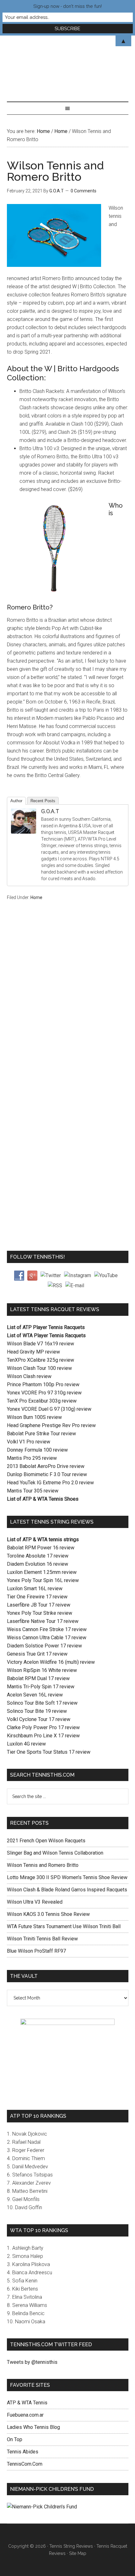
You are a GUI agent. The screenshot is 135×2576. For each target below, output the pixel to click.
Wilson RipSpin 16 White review (42, 1670)
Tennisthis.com (68, 62)
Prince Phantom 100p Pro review (43, 1385)
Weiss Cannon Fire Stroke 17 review (47, 1629)
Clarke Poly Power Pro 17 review (43, 1727)
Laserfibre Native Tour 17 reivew (43, 1621)
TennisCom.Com (25, 2464)
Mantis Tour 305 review (33, 1491)
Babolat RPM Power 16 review (41, 1548)
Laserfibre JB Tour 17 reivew (39, 1605)
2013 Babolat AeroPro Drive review (46, 1466)
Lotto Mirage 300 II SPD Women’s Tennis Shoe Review (67, 1877)
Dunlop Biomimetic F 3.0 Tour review (47, 1474)
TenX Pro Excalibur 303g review (42, 1401)
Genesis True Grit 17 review (37, 1654)
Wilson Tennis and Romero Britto (43, 1865)
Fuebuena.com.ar (25, 2415)
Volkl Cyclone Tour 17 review (39, 1719)
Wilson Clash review (29, 1376)
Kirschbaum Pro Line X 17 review (43, 1736)
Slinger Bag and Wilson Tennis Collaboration (55, 1853)
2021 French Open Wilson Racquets (46, 1841)
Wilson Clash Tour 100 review (39, 1368)
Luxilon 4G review (26, 1744)
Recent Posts (43, 801)
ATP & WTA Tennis (27, 2403)
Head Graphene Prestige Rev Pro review (51, 1425)
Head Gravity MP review (33, 1352)
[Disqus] (68, 1006)
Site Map (78, 2553)
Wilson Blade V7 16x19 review (40, 1344)
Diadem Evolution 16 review (38, 1564)
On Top (15, 2439)
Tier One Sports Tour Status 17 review (49, 1752)
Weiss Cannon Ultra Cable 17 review (47, 1638)
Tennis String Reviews (71, 2546)
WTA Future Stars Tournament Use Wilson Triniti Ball (64, 1926)
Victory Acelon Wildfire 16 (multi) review (51, 1662)
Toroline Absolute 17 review (38, 1556)
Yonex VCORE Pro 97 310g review (44, 1393)
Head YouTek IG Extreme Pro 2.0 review (50, 1483)
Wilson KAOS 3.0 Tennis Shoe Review (48, 1914)
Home (36, 897)
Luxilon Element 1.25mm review (42, 1572)
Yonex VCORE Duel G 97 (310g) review (49, 1409)
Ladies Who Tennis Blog (33, 2427)
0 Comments (84, 191)
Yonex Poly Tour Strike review (40, 1613)
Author (16, 801)
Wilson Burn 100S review (34, 1417)
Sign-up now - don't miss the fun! (67, 6)
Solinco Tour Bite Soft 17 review (42, 1703)
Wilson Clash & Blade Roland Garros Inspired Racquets (67, 1890)
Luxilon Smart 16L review (35, 1589)
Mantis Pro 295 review (32, 1458)
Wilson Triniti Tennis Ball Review (42, 1939)
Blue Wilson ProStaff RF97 (36, 1951)
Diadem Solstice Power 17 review (44, 1646)
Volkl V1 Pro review (29, 1442)
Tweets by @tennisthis (32, 2362)
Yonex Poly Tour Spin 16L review (43, 1580)
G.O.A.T (50, 811)
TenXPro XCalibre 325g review (40, 1360)
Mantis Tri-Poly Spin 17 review (41, 1687)
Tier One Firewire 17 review (37, 1597)
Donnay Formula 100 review (37, 1450)
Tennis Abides (23, 2452)
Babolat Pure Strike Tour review (41, 1434)
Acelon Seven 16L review (35, 1695)
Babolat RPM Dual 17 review (38, 1678)
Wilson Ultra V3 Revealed (35, 1902)
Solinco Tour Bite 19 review (37, 1711)
